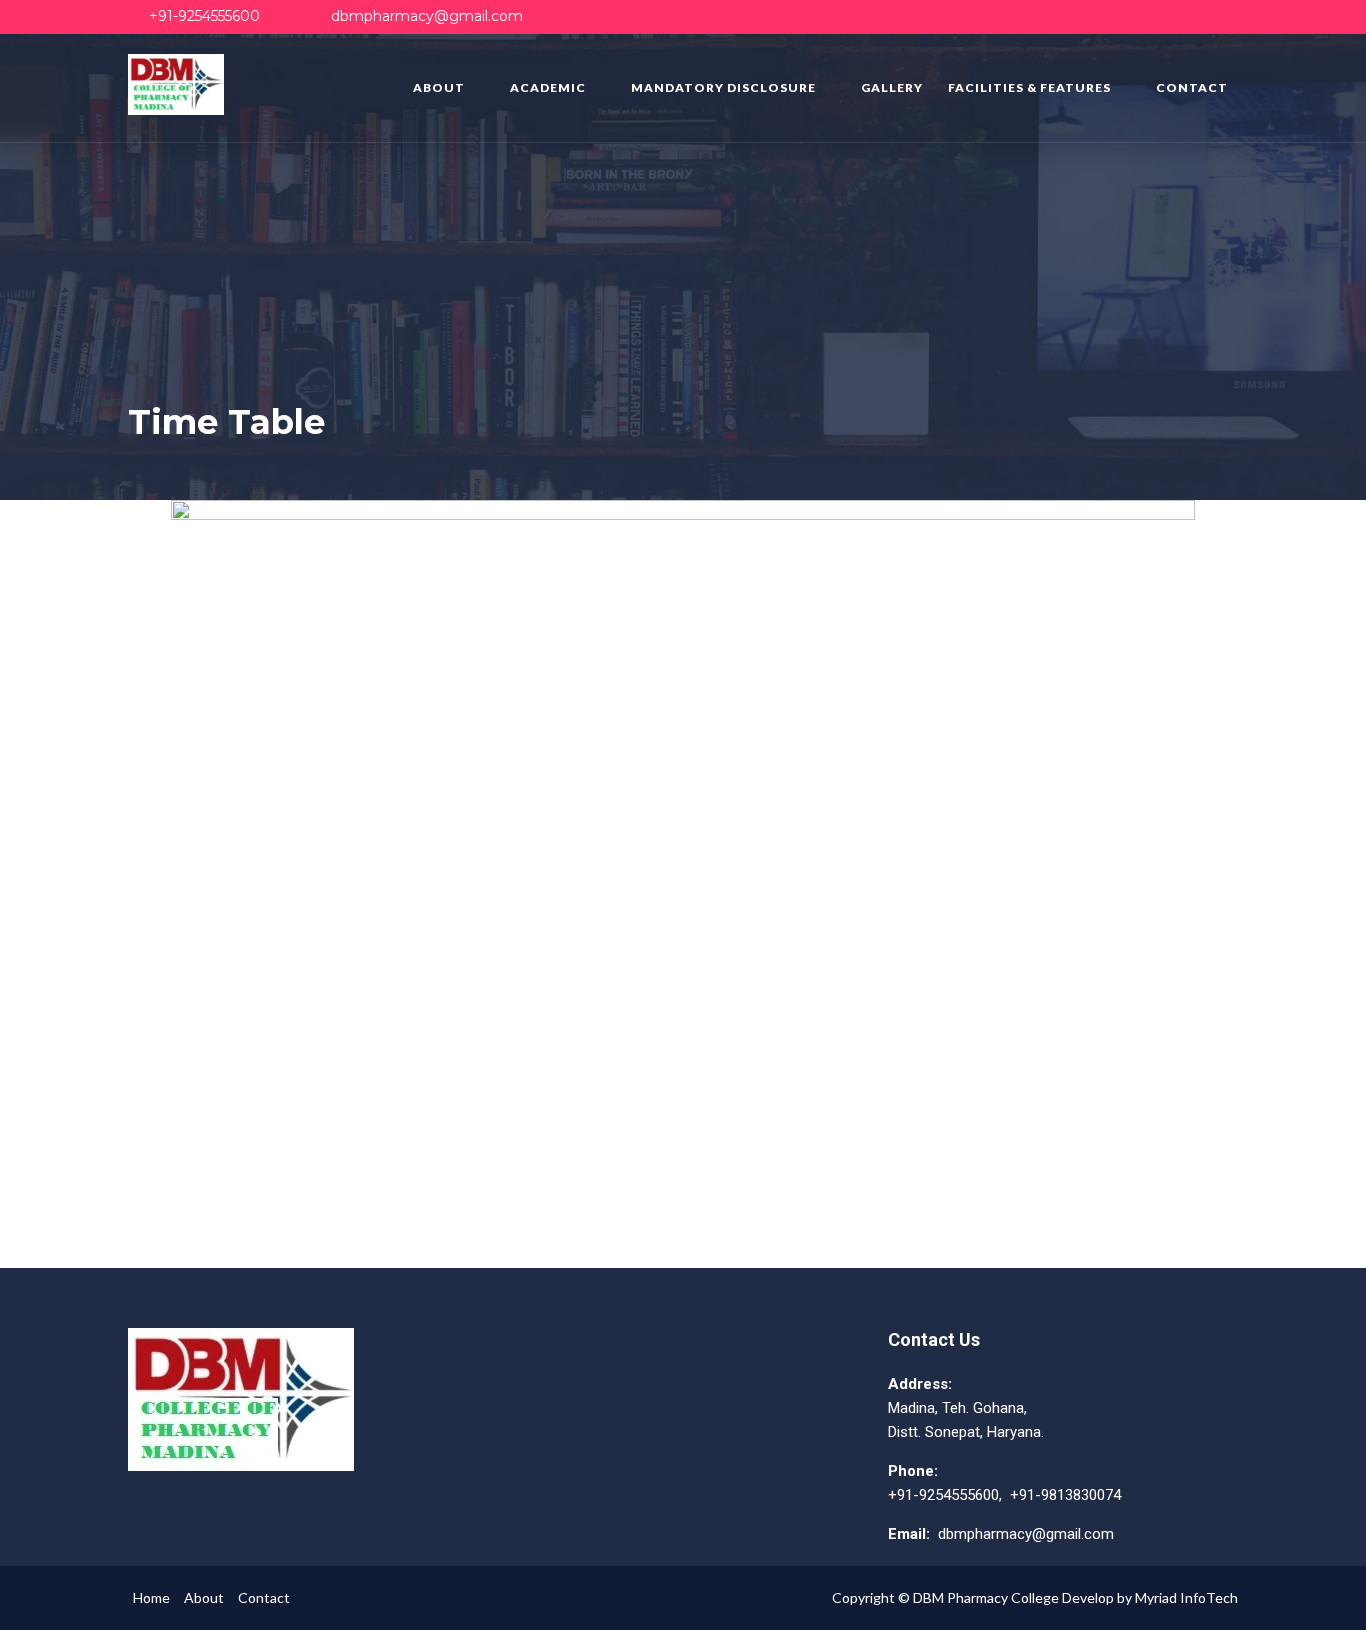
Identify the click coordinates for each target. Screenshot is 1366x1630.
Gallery (892, 87)
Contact (1192, 87)
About (439, 87)
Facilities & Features (1029, 87)
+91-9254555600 (204, 16)
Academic (548, 87)
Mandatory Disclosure (723, 87)
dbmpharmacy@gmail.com (427, 16)
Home (151, 1597)
